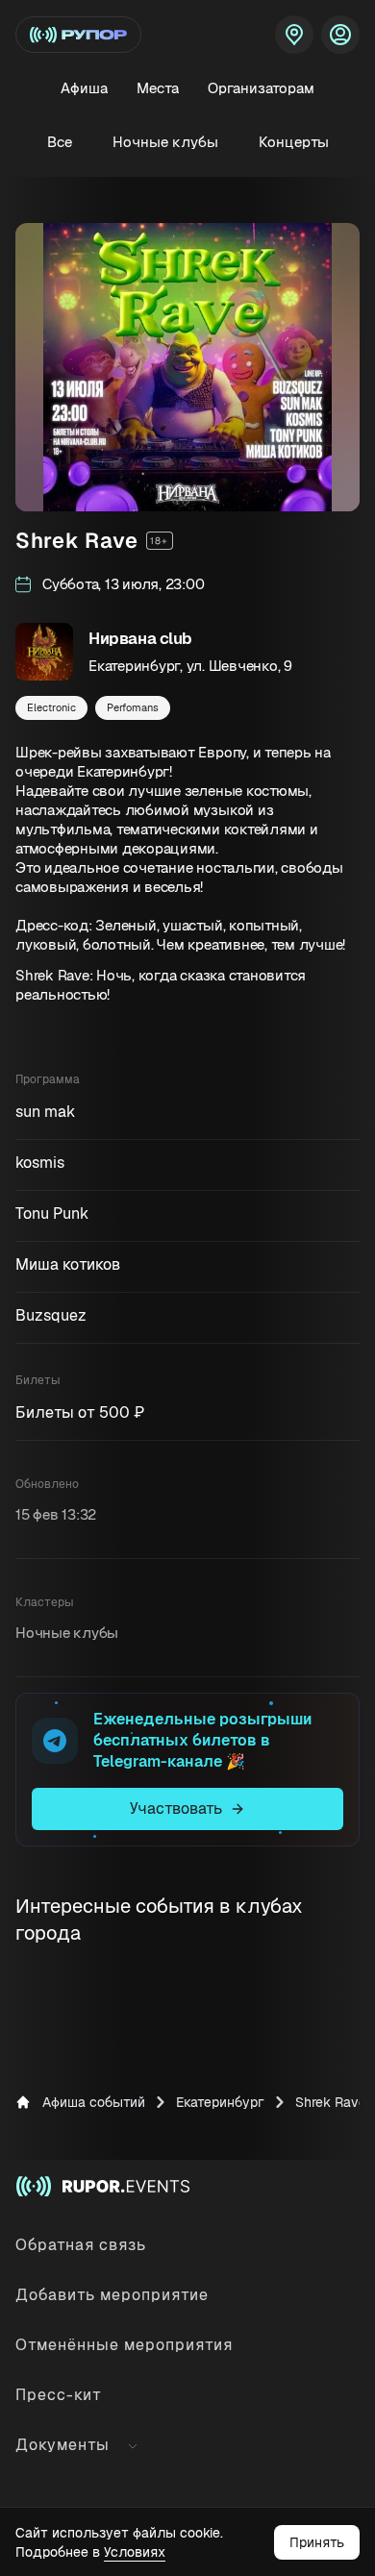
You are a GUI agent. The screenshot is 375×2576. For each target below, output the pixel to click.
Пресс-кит (59, 2395)
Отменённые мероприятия (124, 2345)
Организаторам (261, 88)
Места (158, 88)
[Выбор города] (294, 35)
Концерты (294, 142)
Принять (317, 2542)
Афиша (84, 88)
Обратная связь (81, 2245)
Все (60, 142)
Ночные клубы (165, 142)
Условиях (135, 2552)
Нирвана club (140, 638)
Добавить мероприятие (112, 2295)
